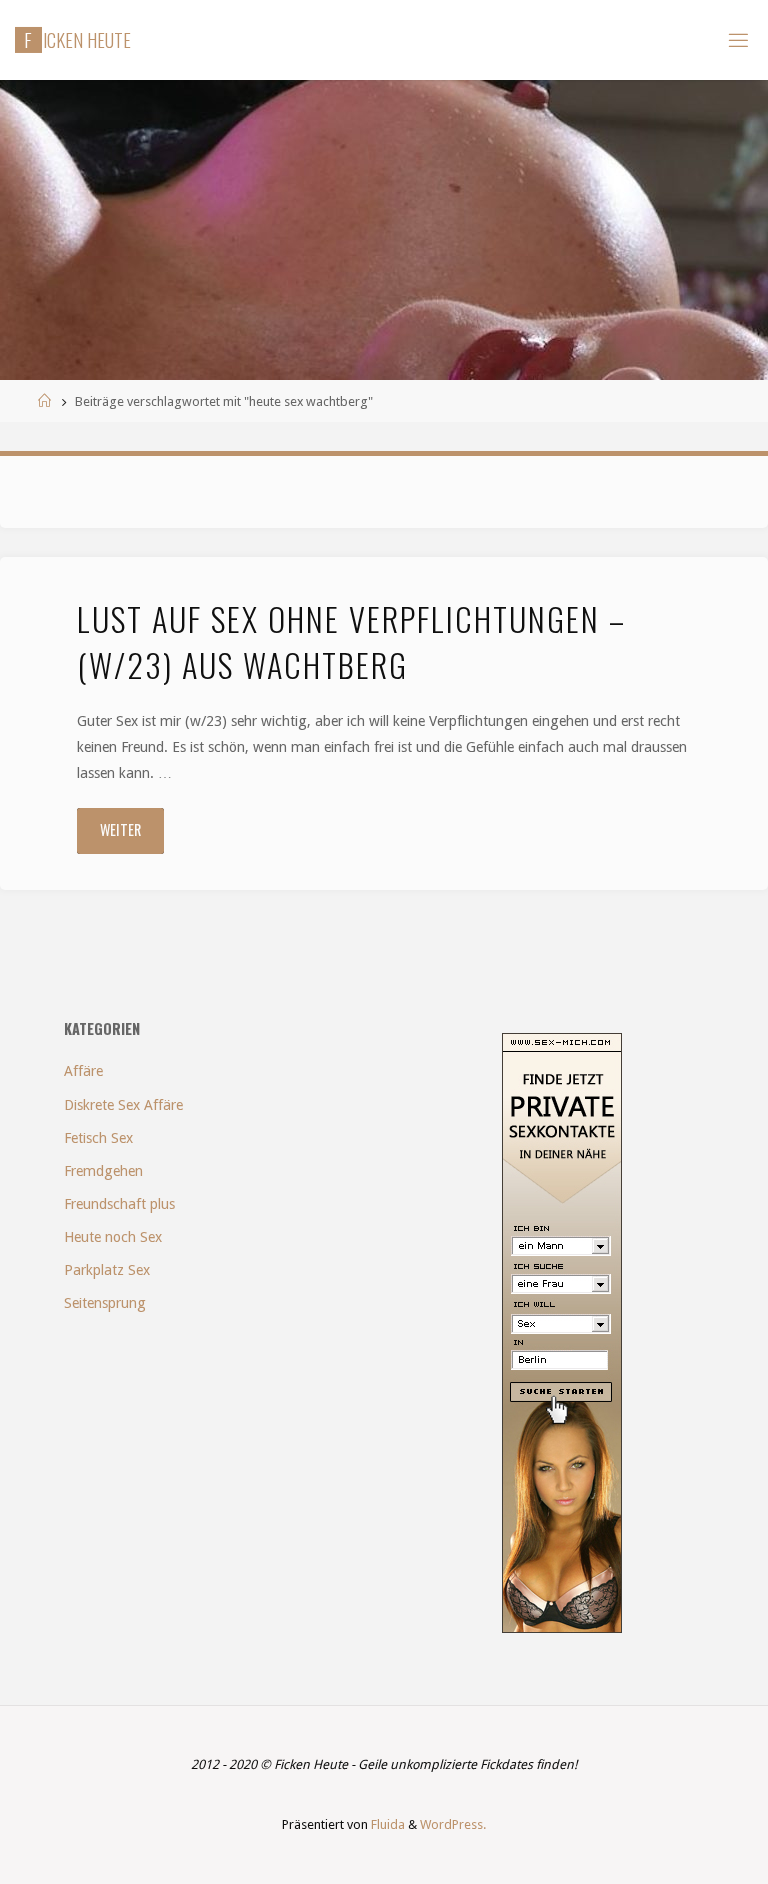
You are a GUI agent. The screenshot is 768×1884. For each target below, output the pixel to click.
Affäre (83, 1071)
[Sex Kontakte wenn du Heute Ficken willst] (562, 1332)
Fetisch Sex (98, 1138)
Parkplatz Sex (107, 1270)
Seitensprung (105, 1303)
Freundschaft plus (119, 1204)
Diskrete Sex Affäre (123, 1105)
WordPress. (453, 1824)
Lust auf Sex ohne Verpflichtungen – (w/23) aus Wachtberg (351, 640)
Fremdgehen (103, 1171)
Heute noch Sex (113, 1237)
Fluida (386, 1824)
